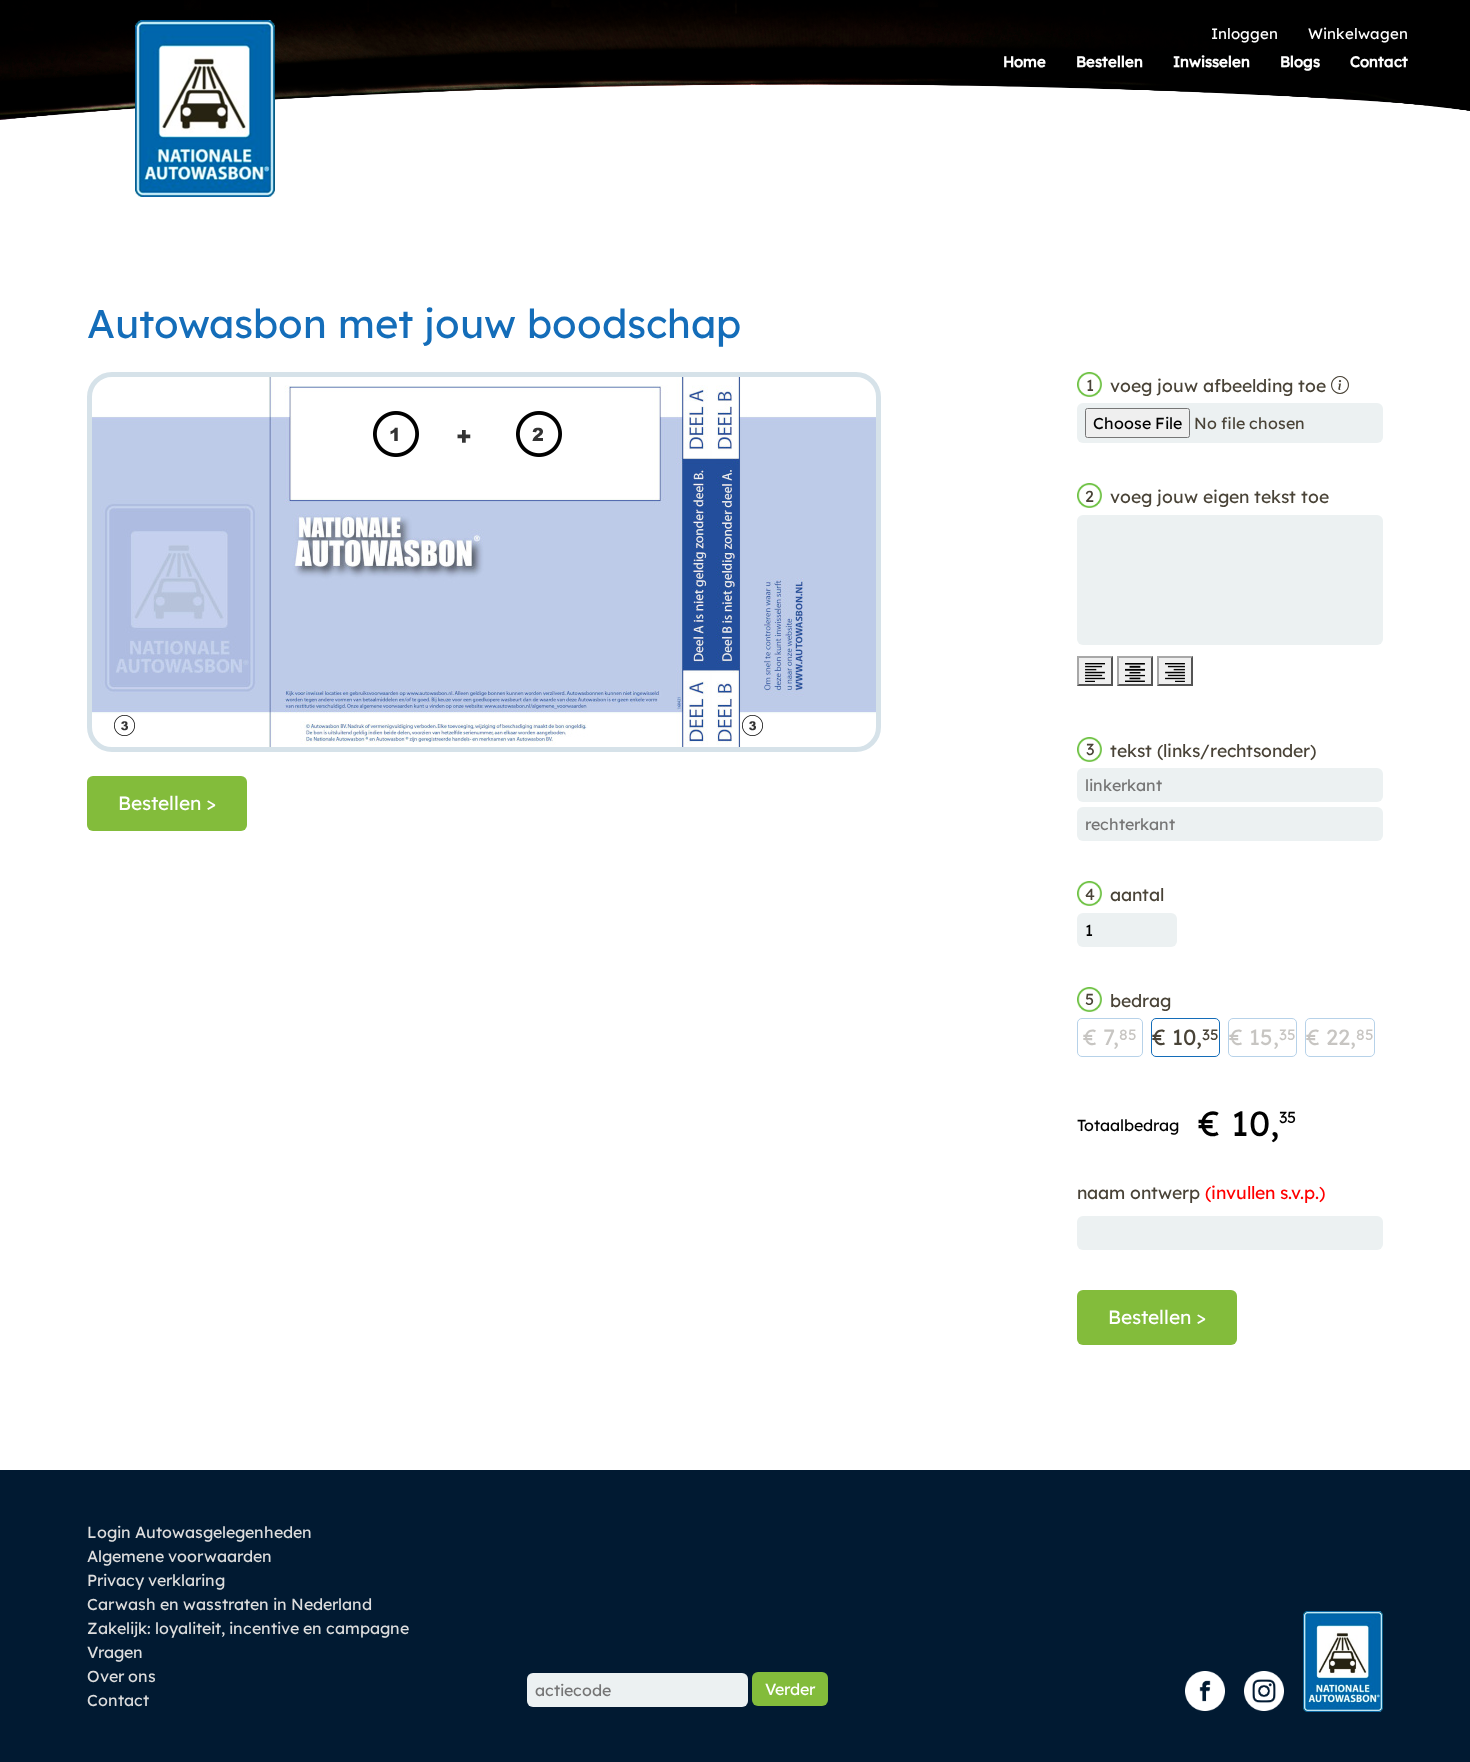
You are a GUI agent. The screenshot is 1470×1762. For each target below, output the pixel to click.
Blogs (1300, 61)
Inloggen (1244, 33)
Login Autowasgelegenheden (199, 1532)
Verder (790, 1689)
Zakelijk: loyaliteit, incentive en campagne (248, 1628)
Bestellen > (167, 803)
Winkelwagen (1358, 33)
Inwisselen (1211, 61)
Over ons (121, 1676)
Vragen (115, 1652)
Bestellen (1109, 61)
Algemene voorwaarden (179, 1556)
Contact (1379, 61)
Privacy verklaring (156, 1580)
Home (1024, 61)
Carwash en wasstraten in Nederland (229, 1604)
